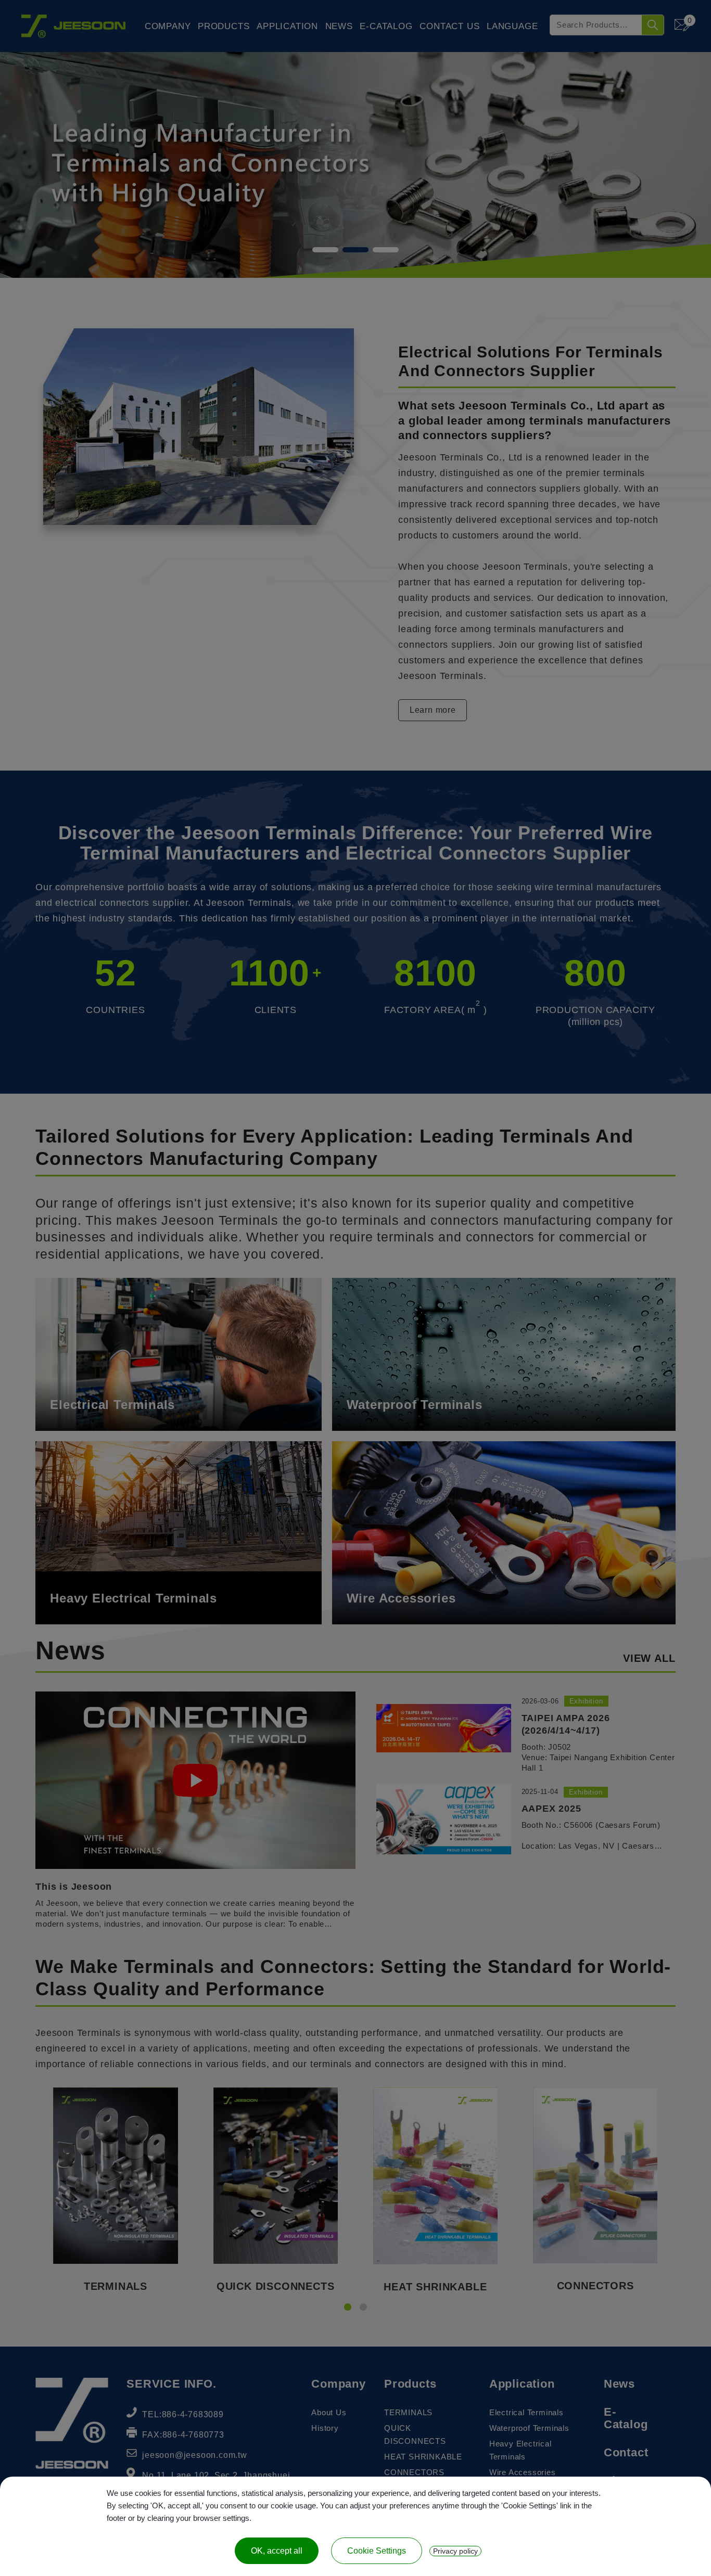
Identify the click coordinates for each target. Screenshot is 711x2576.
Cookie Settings (377, 2551)
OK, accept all (277, 2551)
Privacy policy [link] (455, 2551)
